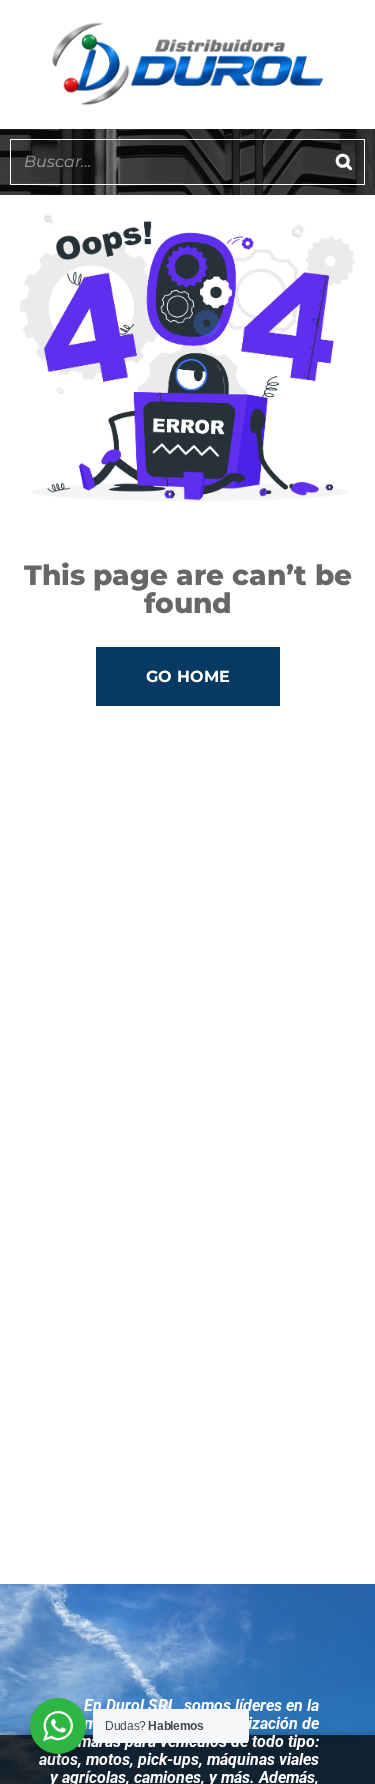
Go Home (188, 676)
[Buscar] (344, 162)
